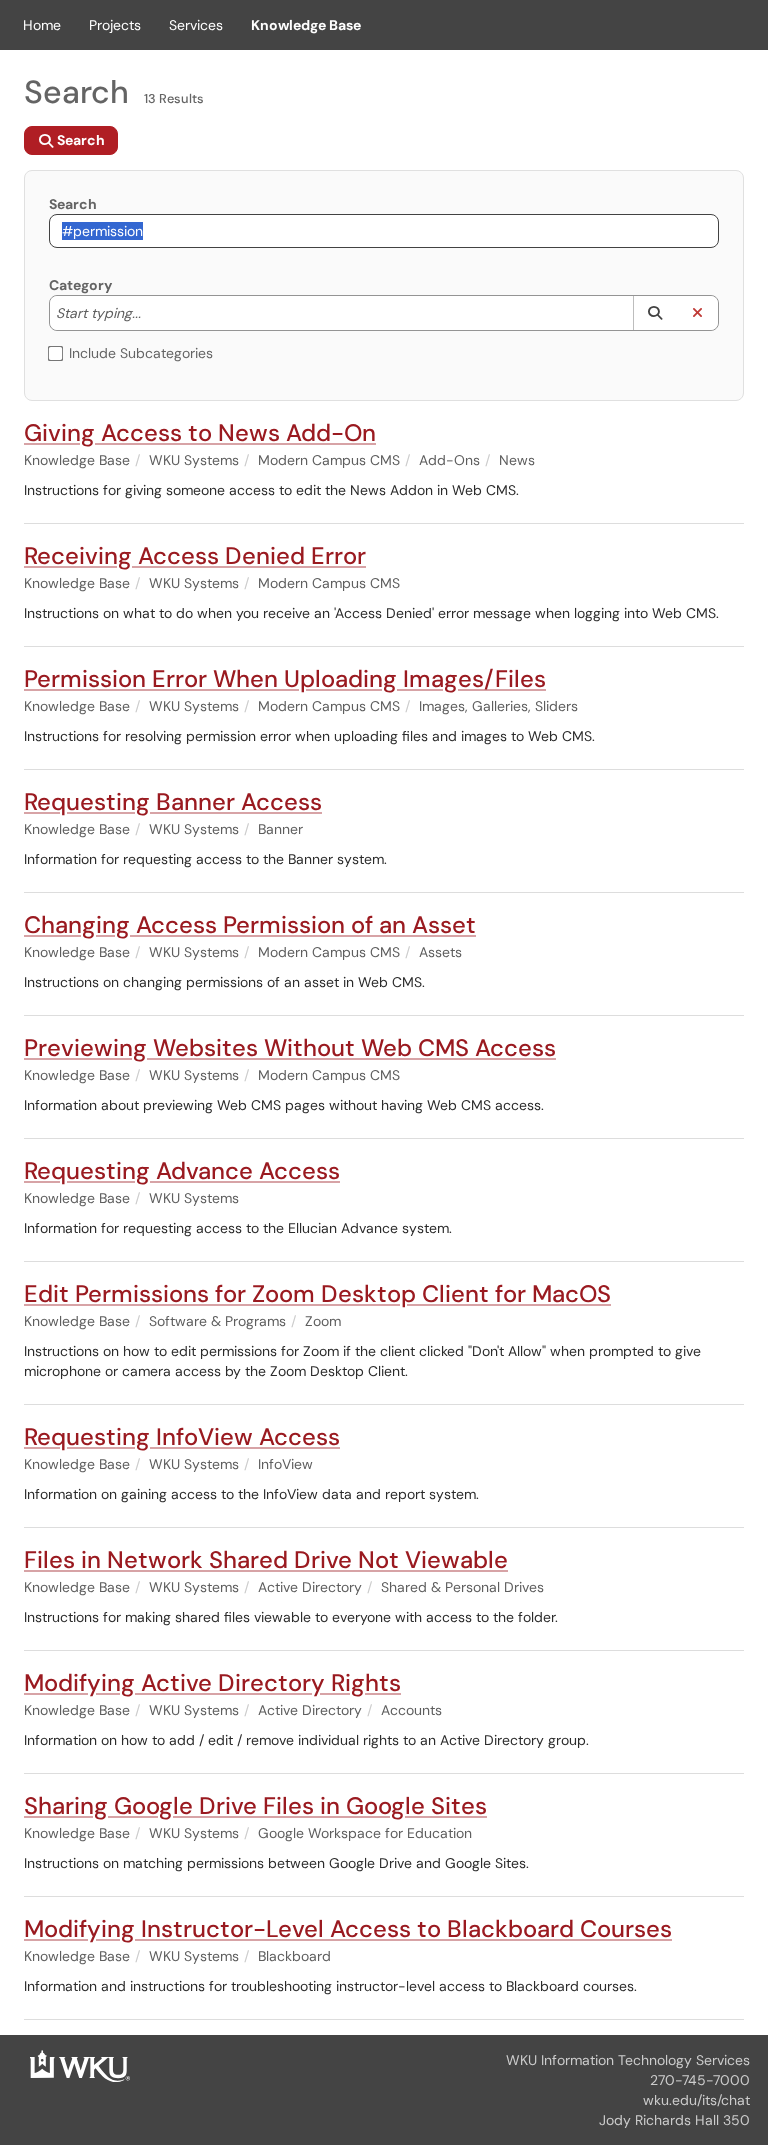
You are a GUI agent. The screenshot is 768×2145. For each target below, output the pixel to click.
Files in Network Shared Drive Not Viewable (266, 1559)
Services (196, 25)
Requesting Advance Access (182, 1170)
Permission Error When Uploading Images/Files (285, 678)
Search (73, 204)
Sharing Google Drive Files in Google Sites (255, 1805)
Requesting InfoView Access (182, 1436)
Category (80, 285)
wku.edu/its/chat (696, 2100)
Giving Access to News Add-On (200, 432)
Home (42, 25)
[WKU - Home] (80, 2065)
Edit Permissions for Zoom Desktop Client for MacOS (317, 1293)
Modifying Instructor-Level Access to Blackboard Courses (348, 1928)
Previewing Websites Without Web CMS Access (290, 1047)
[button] (654, 313)
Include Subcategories (141, 353)
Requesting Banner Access (173, 801)
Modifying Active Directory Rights (212, 1682)
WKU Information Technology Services (628, 2060)
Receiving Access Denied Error (195, 555)
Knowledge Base (306, 25)
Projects (115, 25)
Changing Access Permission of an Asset (250, 924)
